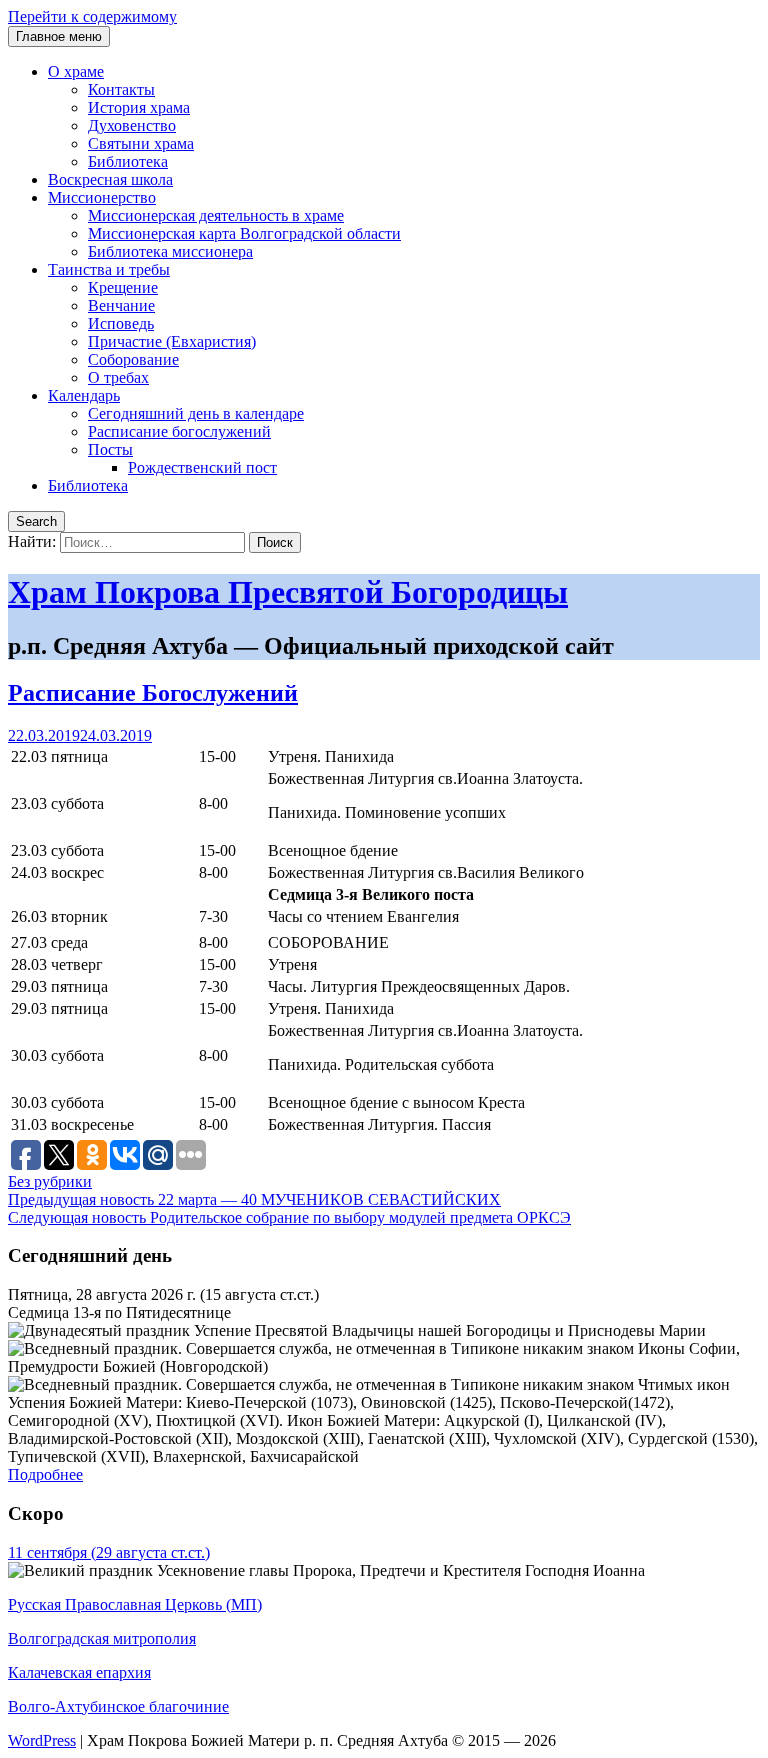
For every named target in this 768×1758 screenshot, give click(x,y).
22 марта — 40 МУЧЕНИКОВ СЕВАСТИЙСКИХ (254, 1199)
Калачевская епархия (79, 1672)
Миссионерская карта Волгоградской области (244, 233)
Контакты (121, 89)
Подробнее (45, 1474)
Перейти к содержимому (92, 16)
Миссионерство (102, 197)
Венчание (121, 305)
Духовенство (132, 125)
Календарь (84, 395)
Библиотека (128, 161)
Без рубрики (50, 1181)
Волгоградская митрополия (102, 1638)
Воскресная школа (110, 179)
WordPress (42, 1740)
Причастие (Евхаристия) (172, 341)
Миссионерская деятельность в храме (216, 215)
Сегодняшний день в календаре (196, 413)
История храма (139, 107)
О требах (118, 377)
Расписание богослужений (179, 431)
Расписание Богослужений (153, 693)
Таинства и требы (109, 269)
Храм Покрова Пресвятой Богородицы (288, 592)
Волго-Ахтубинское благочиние (118, 1706)
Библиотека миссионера (170, 251)
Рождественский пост (202, 467)
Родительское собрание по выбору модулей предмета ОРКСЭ (289, 1217)
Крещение (123, 287)
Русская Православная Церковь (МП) (135, 1604)
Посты (110, 449)
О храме (76, 71)
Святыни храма (141, 143)
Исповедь (121, 323)
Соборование (133, 359)
